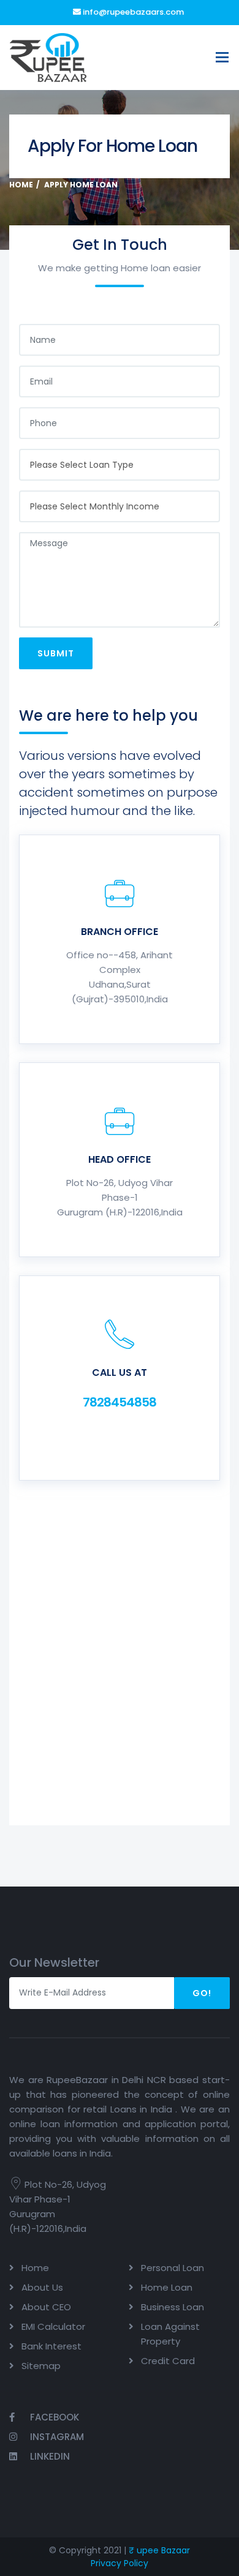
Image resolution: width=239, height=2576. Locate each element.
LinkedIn (49, 2456)
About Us (42, 2287)
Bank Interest (51, 2346)
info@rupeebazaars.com (132, 12)
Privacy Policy (120, 2563)
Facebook (53, 2417)
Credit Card (168, 2361)
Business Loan (173, 2307)
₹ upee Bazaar (159, 2550)
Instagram (56, 2437)
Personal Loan (173, 2268)
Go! (202, 1993)
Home (21, 185)
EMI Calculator (53, 2326)
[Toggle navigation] (222, 57)
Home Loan (167, 2287)
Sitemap (41, 2366)
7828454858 (120, 1402)
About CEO (46, 2307)
